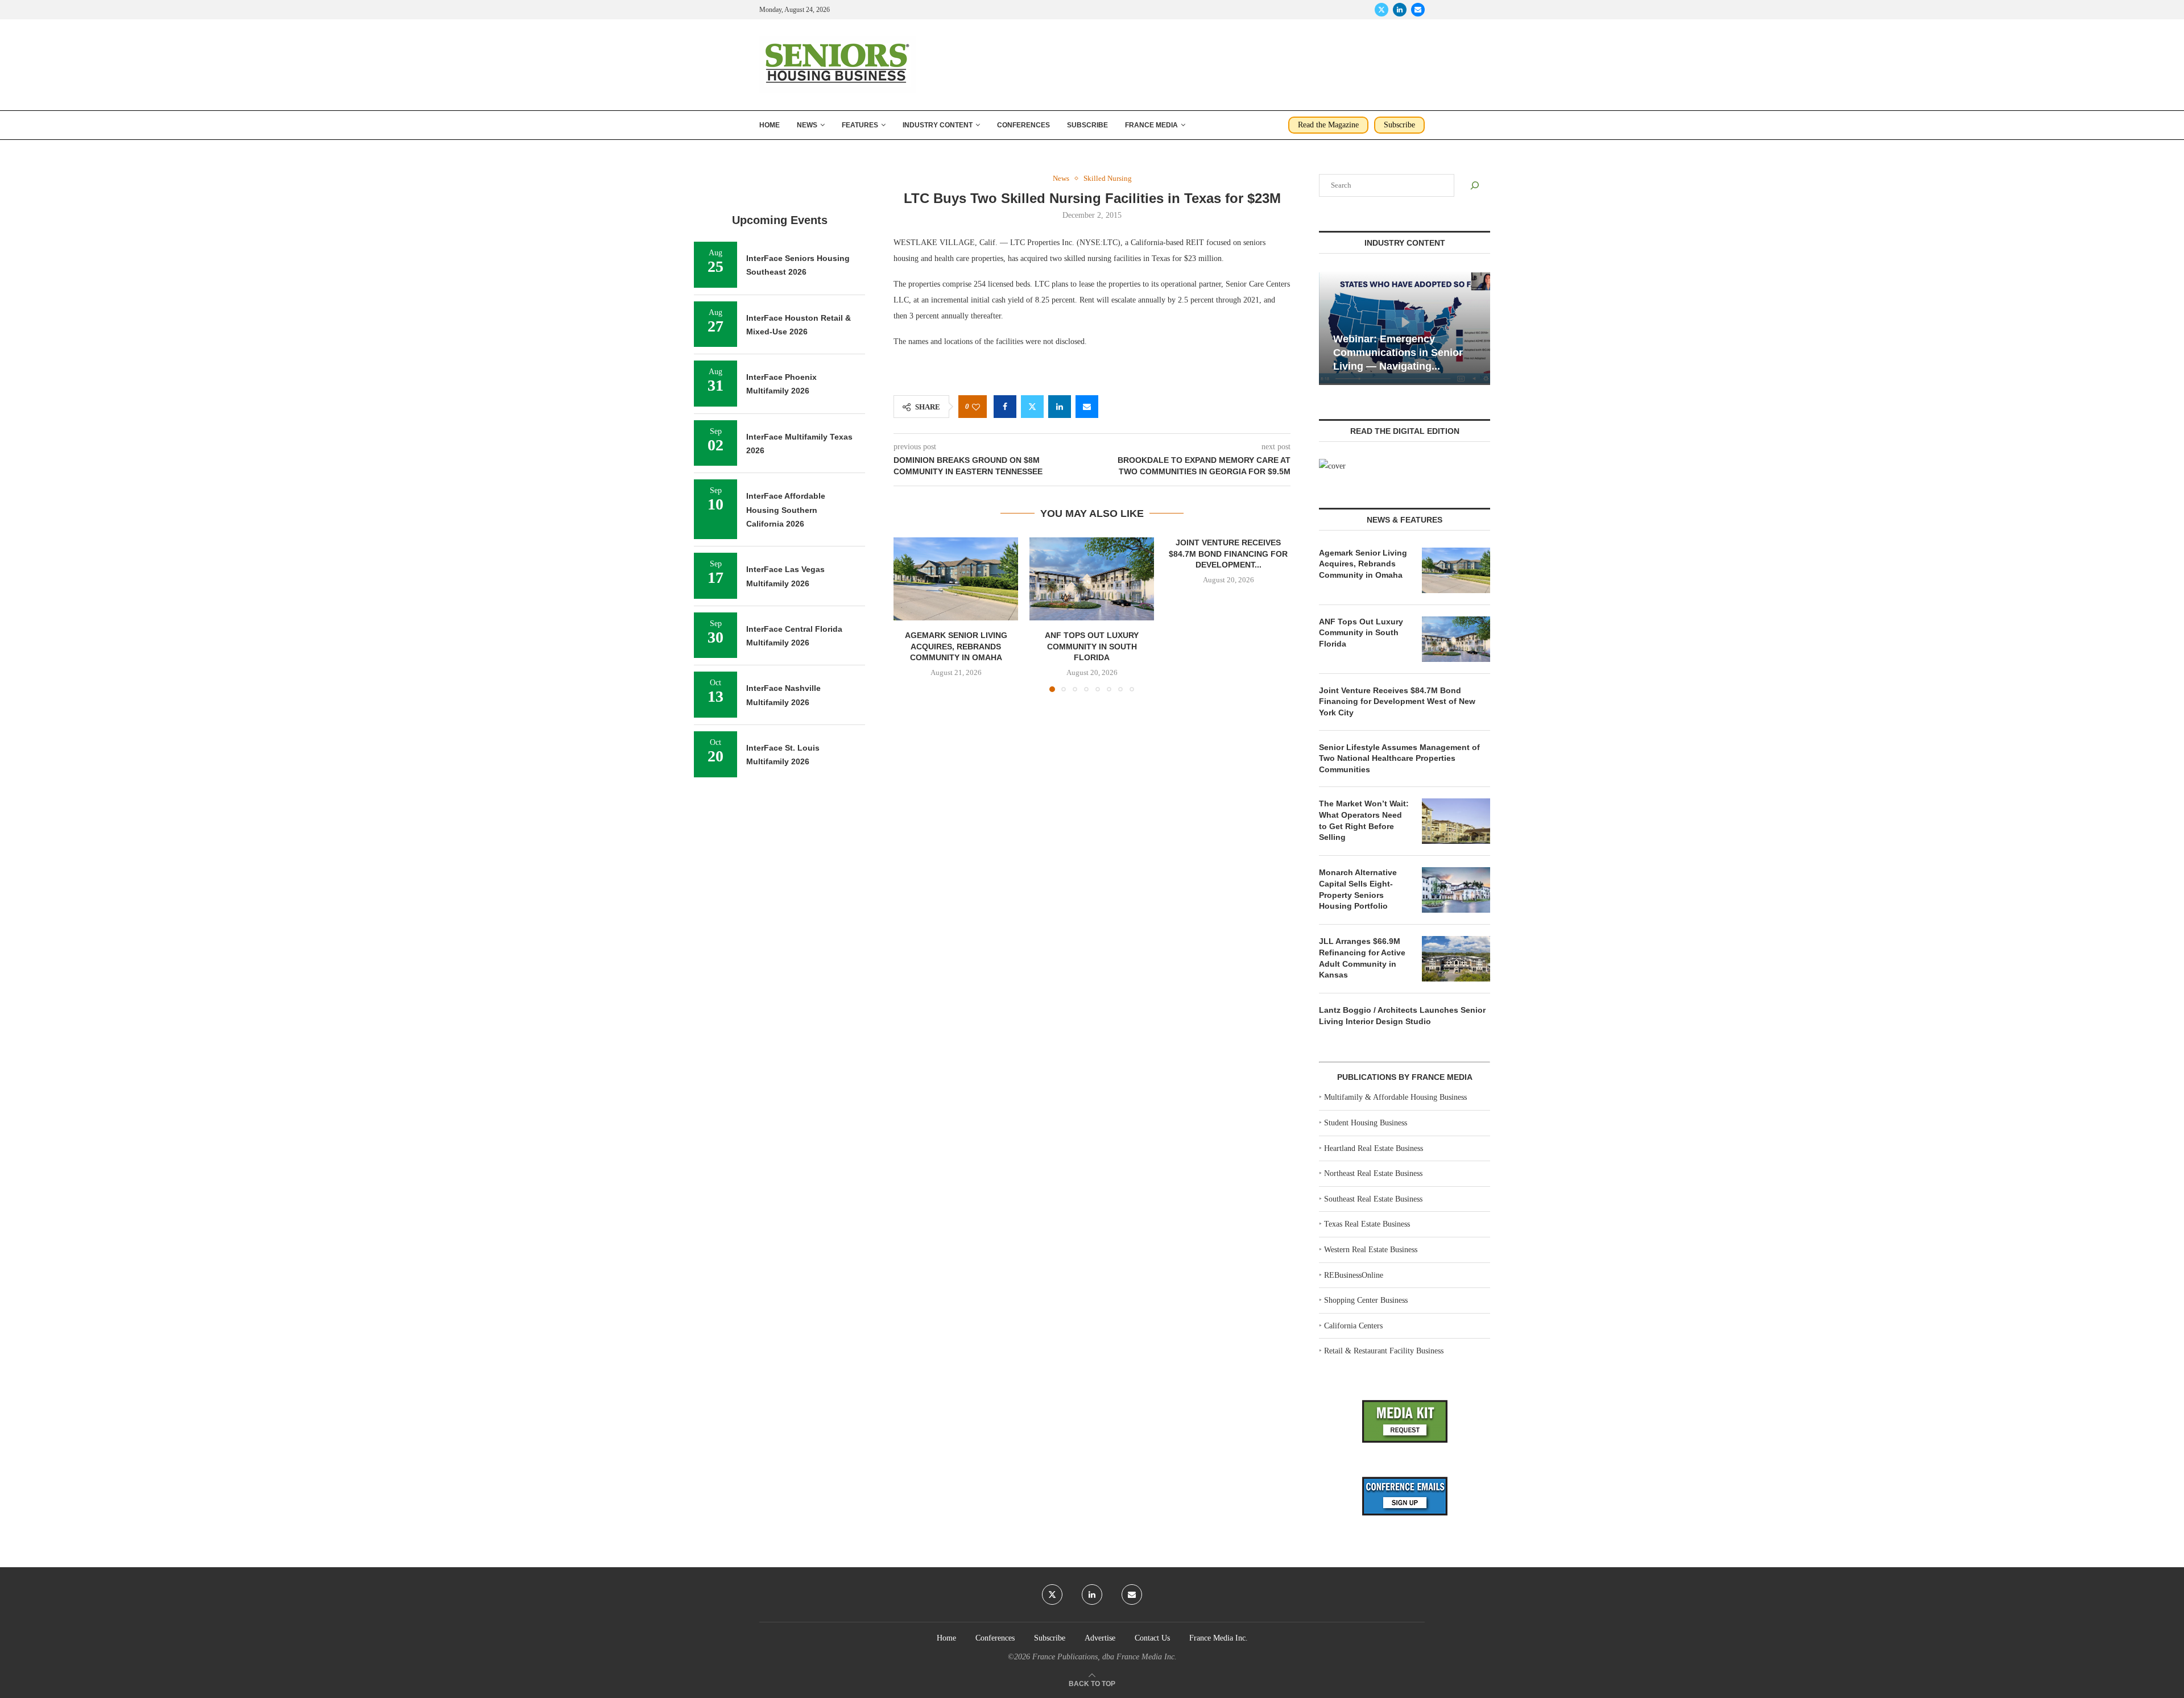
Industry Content (938, 125)
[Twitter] (1381, 10)
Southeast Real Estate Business (1373, 1199)
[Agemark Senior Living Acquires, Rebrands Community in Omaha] (956, 579)
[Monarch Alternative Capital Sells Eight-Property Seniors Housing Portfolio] (1456, 890)
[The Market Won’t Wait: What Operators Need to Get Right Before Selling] (1456, 821)
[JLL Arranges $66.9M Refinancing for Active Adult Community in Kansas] (1456, 959)
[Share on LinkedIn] (1060, 407)
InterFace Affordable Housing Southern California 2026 (786, 510)
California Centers (1353, 1326)
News (807, 125)
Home (770, 125)
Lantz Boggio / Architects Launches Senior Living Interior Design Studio (1402, 1016)
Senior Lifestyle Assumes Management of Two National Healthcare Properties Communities (1399, 758)
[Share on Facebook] (1005, 407)
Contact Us (1152, 1638)
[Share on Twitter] (1032, 407)
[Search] (1475, 185)
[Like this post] (976, 407)
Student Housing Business (1366, 1123)
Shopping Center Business (1366, 1300)
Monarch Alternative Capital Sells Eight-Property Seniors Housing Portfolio (1358, 889)
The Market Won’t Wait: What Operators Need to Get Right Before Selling (1364, 820)
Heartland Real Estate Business (1374, 1148)
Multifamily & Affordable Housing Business (1395, 1097)
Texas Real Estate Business (1367, 1224)
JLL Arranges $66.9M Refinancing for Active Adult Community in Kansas (1362, 958)
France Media (1151, 125)
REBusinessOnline (1354, 1275)
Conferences (1023, 125)
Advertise (1100, 1638)
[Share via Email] (1087, 407)
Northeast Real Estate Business (1373, 1173)
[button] (909, 614)
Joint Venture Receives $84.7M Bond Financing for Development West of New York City (1397, 701)
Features (860, 125)
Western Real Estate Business (1371, 1250)
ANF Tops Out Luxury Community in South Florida (1092, 647)
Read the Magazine (1328, 125)
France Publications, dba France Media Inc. (1105, 1657)
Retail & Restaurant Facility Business (1384, 1351)
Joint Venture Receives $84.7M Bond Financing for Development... (1228, 554)
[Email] (1418, 10)
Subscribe (1087, 125)
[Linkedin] (1400, 10)
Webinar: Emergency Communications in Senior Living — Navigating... (1398, 353)
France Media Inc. (1219, 1638)
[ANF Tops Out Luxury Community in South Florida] (1092, 579)
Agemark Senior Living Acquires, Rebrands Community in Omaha (956, 647)
